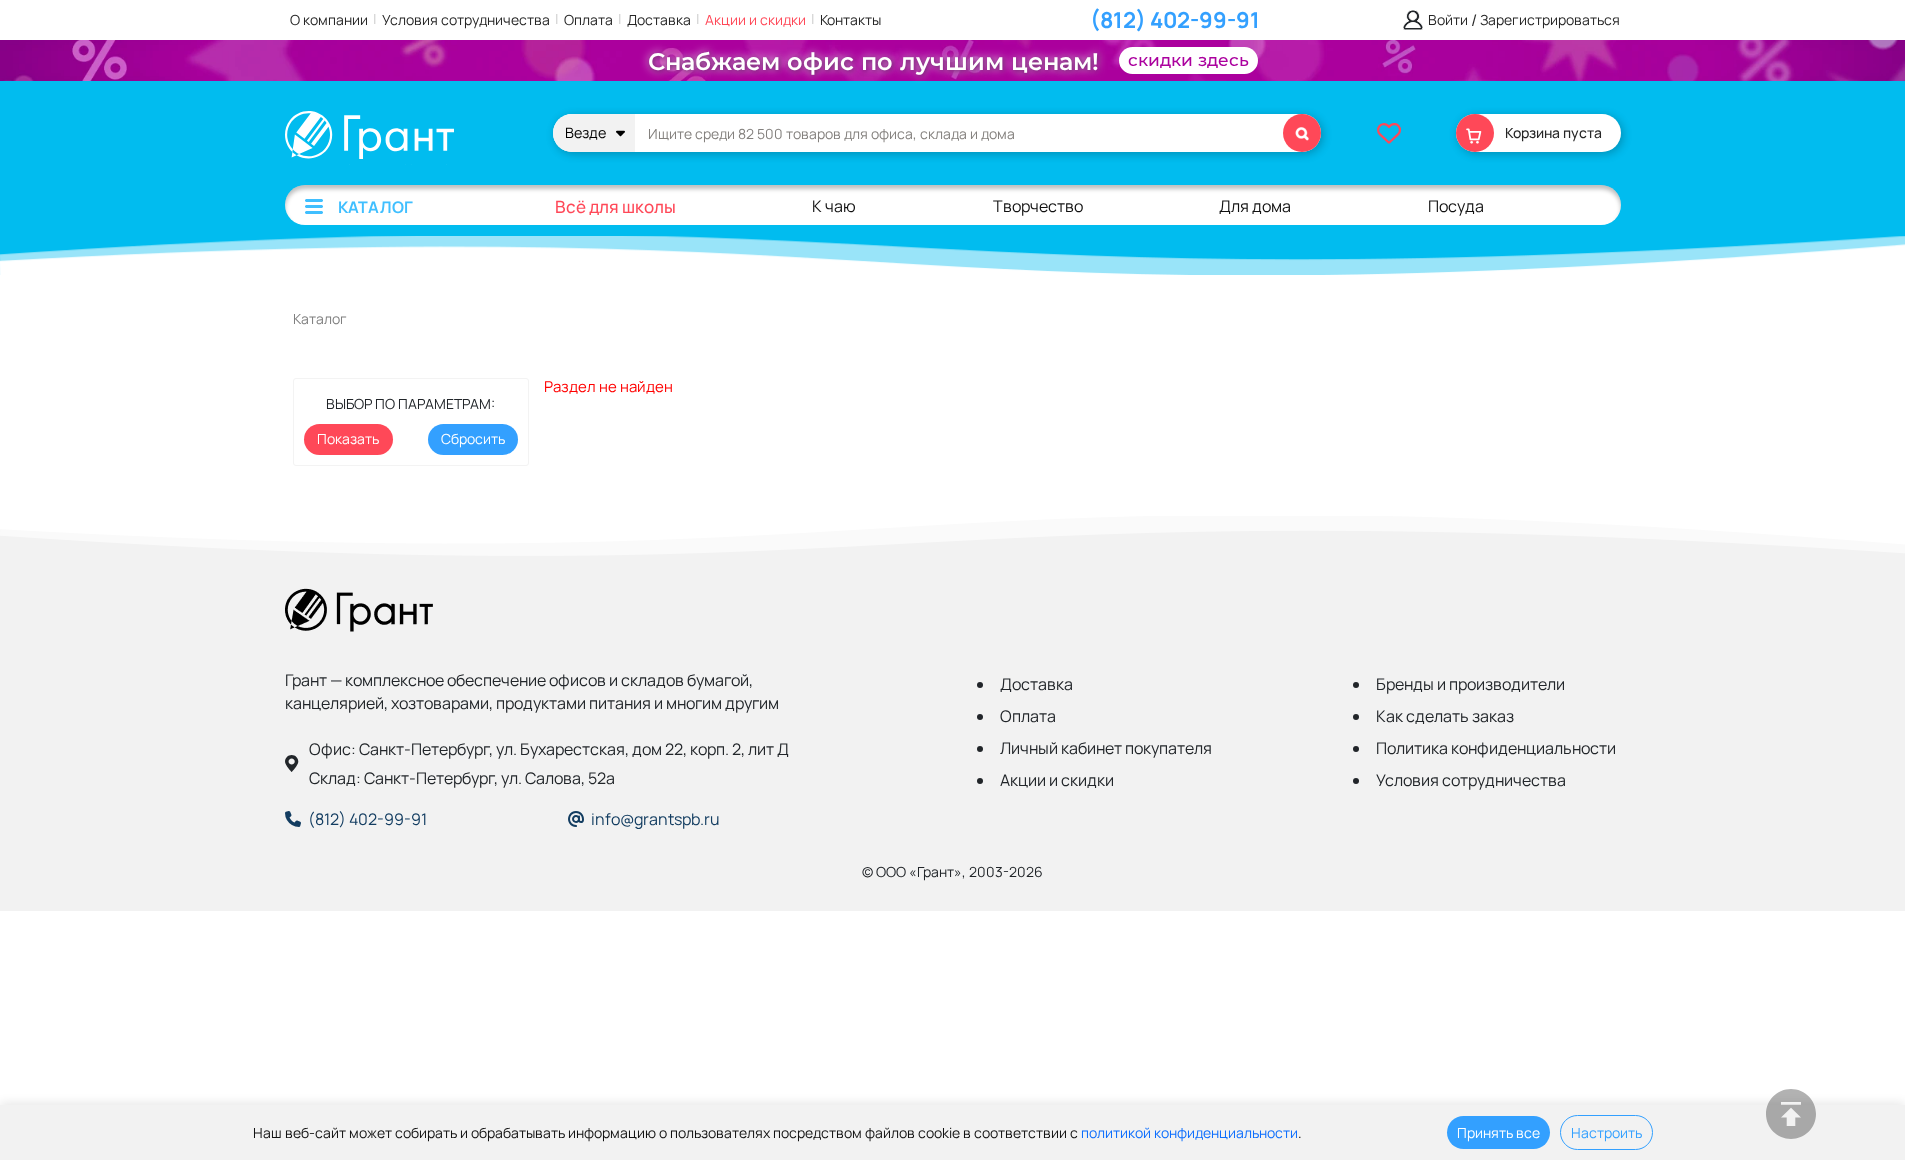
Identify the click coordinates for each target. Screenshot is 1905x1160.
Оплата (588, 19)
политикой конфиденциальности (1189, 1132)
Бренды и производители (1470, 684)
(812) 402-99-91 (1175, 20)
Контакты (850, 19)
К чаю (834, 206)
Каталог (375, 207)
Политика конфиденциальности (1496, 748)
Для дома (1255, 206)
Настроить (1606, 1132)
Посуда (1456, 206)
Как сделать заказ (1445, 716)
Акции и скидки (755, 19)
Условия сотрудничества (466, 19)
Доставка (659, 19)
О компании (329, 19)
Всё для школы (615, 206)
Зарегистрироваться (1550, 20)
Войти (1448, 20)
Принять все (1498, 1132)
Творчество (1038, 206)
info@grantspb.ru (655, 819)
